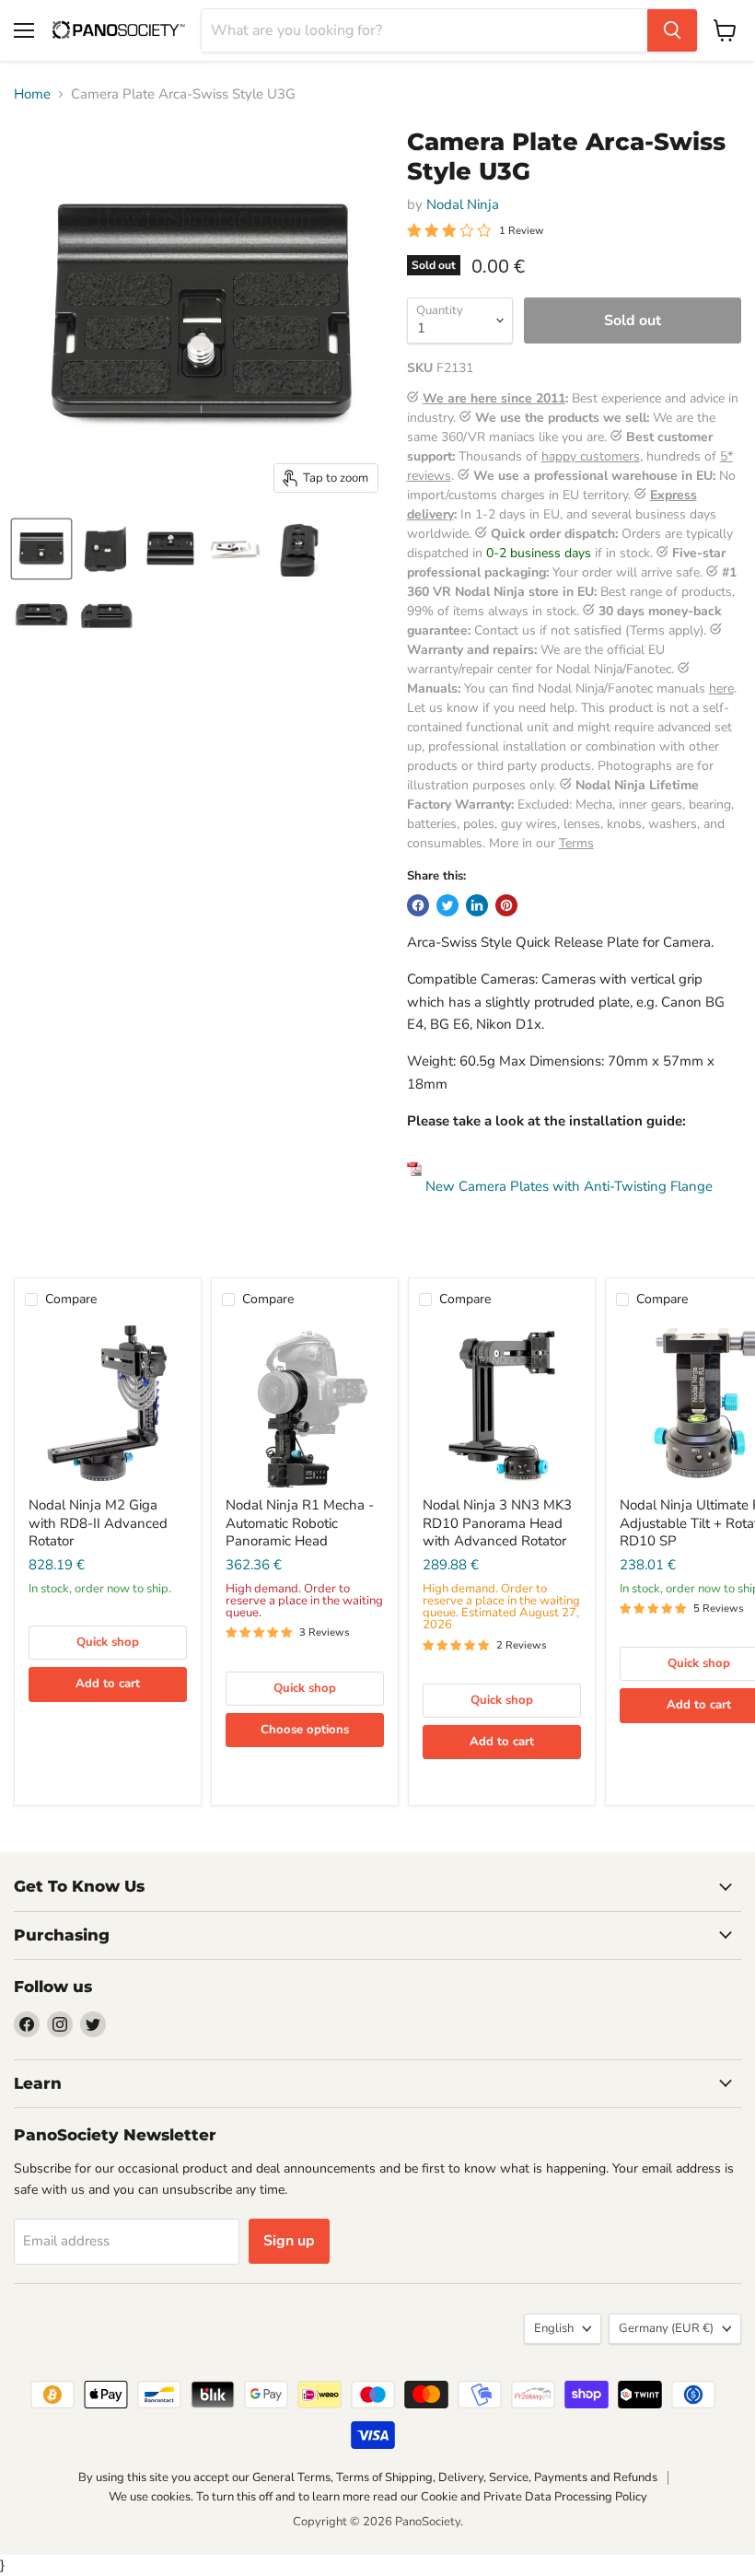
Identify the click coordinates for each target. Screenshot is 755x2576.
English (554, 2328)
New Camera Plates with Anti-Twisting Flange (567, 1186)
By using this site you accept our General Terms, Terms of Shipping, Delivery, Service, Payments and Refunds (368, 2477)
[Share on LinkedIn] (477, 905)
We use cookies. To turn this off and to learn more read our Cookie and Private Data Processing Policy (378, 2497)
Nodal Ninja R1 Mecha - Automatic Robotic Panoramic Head (300, 1523)
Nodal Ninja (463, 204)
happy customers (591, 456)
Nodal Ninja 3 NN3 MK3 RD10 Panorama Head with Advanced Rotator (497, 1523)
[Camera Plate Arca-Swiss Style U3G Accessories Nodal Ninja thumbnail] (41, 549)
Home (32, 94)
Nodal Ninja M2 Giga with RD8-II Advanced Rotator (98, 1523)
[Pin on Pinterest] (506, 905)
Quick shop (108, 1642)
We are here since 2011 (494, 398)
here (721, 688)
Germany (666, 2328)
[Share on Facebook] (418, 905)
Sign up (289, 2241)
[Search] (672, 30)
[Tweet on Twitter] (447, 905)
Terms (576, 843)
